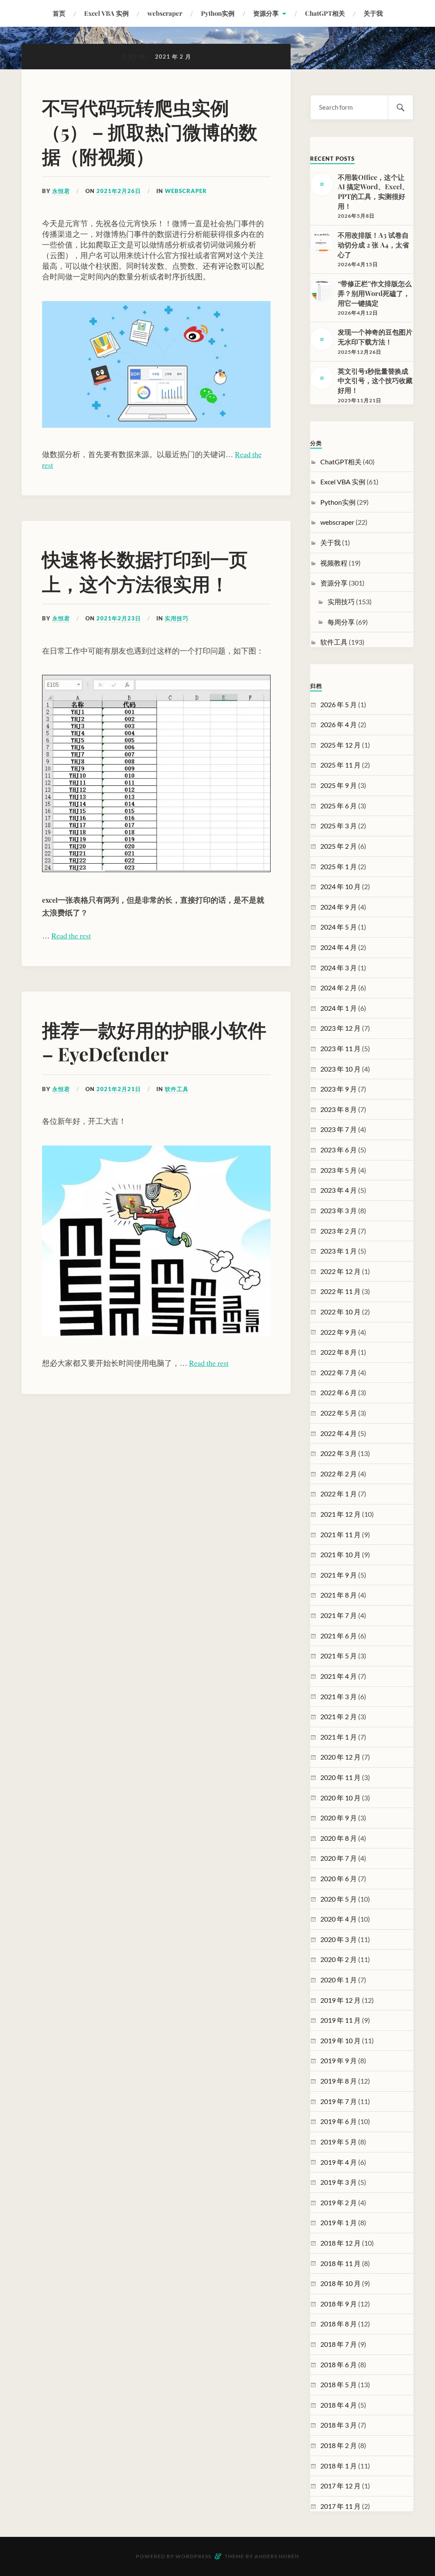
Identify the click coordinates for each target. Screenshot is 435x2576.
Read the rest (71, 935)
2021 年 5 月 (339, 1656)
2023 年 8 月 (339, 1109)
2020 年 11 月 (340, 1777)
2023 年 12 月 (340, 1028)
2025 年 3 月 (339, 826)
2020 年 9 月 (339, 1818)
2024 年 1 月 (339, 1008)
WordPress (193, 2556)
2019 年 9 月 (339, 2060)
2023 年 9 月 (339, 1089)
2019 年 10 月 (340, 2040)
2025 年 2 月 (339, 846)
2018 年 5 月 (339, 2384)
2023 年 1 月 (339, 1251)
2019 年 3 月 (339, 2182)
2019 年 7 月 (339, 2101)
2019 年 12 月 (340, 2000)
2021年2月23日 (119, 618)
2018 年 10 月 (340, 2283)
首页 (59, 13)
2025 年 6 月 (339, 806)
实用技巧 (177, 618)
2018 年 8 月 (339, 2324)
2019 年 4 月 (339, 2162)
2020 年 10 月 (340, 1798)
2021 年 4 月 (339, 1676)
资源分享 (266, 13)
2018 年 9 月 (339, 2304)
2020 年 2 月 (339, 1959)
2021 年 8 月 (339, 1595)
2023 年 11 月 (340, 1048)
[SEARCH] (401, 107)
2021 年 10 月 (340, 1554)
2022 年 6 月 (339, 1392)
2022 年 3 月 (339, 1453)
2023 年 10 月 (340, 1069)
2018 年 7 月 (339, 2344)
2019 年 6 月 (339, 2121)
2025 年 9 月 (339, 785)
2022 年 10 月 (340, 1312)
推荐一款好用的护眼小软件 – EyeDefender (154, 1041)
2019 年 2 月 (339, 2202)
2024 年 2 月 (339, 988)
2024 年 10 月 (340, 886)
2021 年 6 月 (339, 1636)
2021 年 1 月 (339, 1737)
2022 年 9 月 (339, 1332)
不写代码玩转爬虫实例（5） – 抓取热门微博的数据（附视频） (150, 131)
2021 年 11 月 (340, 1534)
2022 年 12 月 (340, 1271)
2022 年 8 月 (339, 1352)
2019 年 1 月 (339, 2222)
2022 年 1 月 (339, 1494)
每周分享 (341, 622)
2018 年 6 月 (339, 2364)
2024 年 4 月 (339, 947)
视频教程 (334, 563)
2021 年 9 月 (339, 1575)
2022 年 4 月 (339, 1433)
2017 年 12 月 (340, 2486)
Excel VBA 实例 (106, 13)
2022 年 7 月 (339, 1372)
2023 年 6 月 (339, 1150)
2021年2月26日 (119, 191)
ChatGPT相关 (325, 13)
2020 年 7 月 (339, 1858)
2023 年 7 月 (339, 1129)
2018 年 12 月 (340, 2243)
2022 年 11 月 (340, 1291)
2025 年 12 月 (340, 745)
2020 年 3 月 (339, 1939)
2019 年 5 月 (339, 2142)
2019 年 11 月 (340, 2020)
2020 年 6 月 (339, 1878)
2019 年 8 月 (339, 2081)
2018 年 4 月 (339, 2405)
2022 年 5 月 (339, 1413)
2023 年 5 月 (339, 1170)
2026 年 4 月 (339, 724)
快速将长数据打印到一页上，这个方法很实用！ (145, 571)
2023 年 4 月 (339, 1190)
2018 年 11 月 (340, 2263)
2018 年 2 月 (339, 2445)
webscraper (165, 13)
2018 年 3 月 (339, 2425)
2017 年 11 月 (340, 2506)
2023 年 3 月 (339, 1210)
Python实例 (218, 13)
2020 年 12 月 (340, 1757)
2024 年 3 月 (339, 968)
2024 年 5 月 (339, 927)
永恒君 (61, 191)
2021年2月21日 (119, 1089)
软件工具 (177, 1089)
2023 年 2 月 (339, 1231)
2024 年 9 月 (339, 907)
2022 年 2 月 (339, 1474)
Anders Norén (277, 2556)
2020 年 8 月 (339, 1838)
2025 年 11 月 (340, 765)
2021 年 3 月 (339, 1696)
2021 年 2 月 (339, 1716)
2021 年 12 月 (340, 1514)
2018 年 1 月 (339, 2466)
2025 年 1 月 (339, 866)
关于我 (373, 13)
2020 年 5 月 (339, 1899)
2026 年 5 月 (339, 704)
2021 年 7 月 (339, 1615)
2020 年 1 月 (339, 1980)
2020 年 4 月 (339, 1919)
